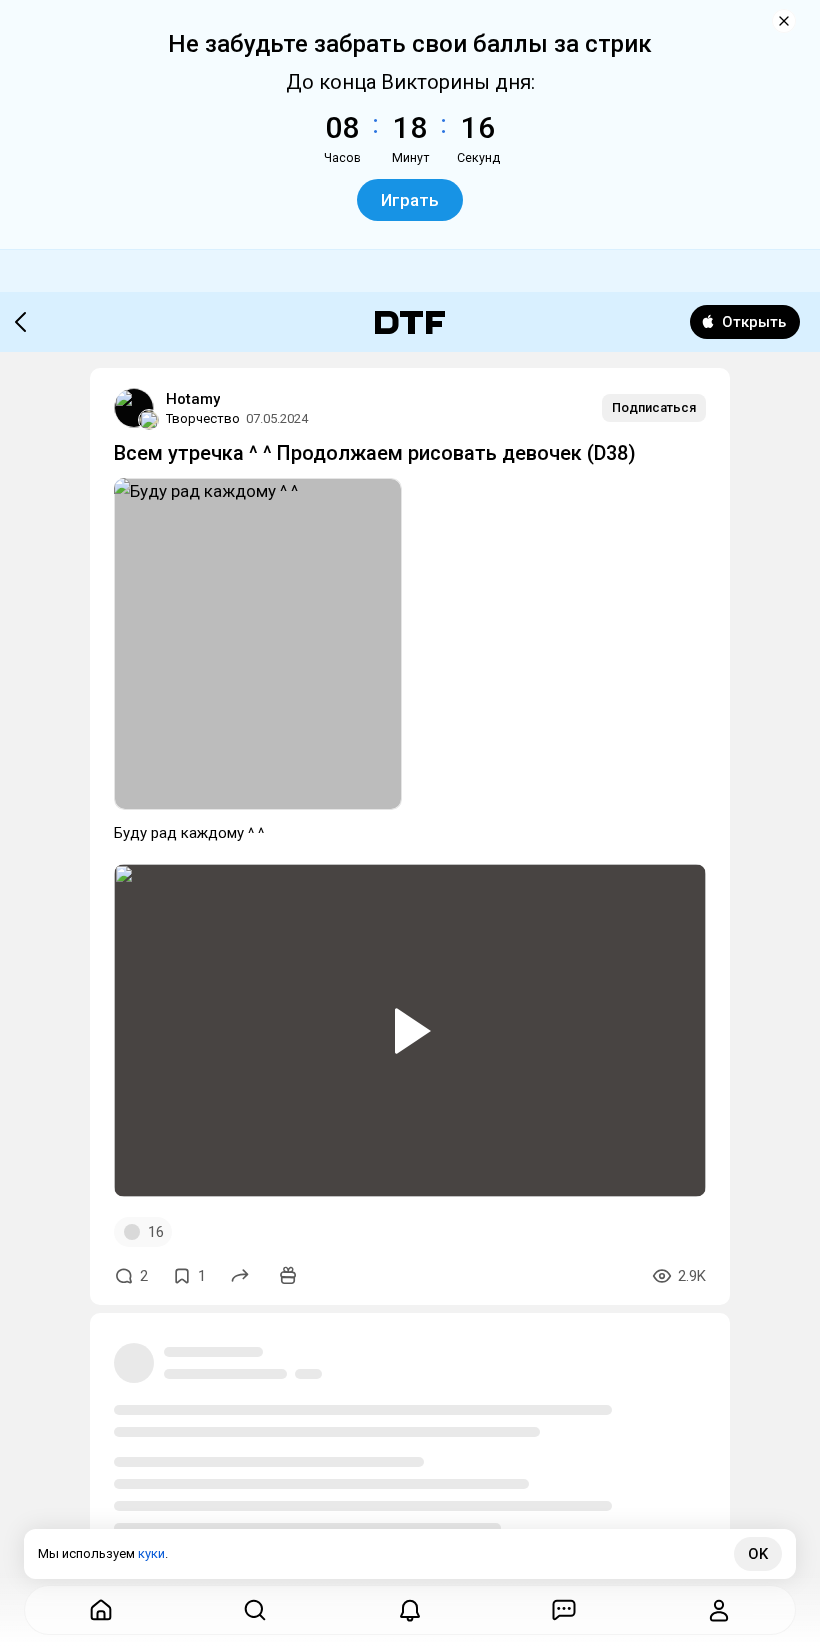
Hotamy (193, 399)
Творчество (203, 418)
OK (758, 1554)
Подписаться (654, 407)
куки (151, 1553)
